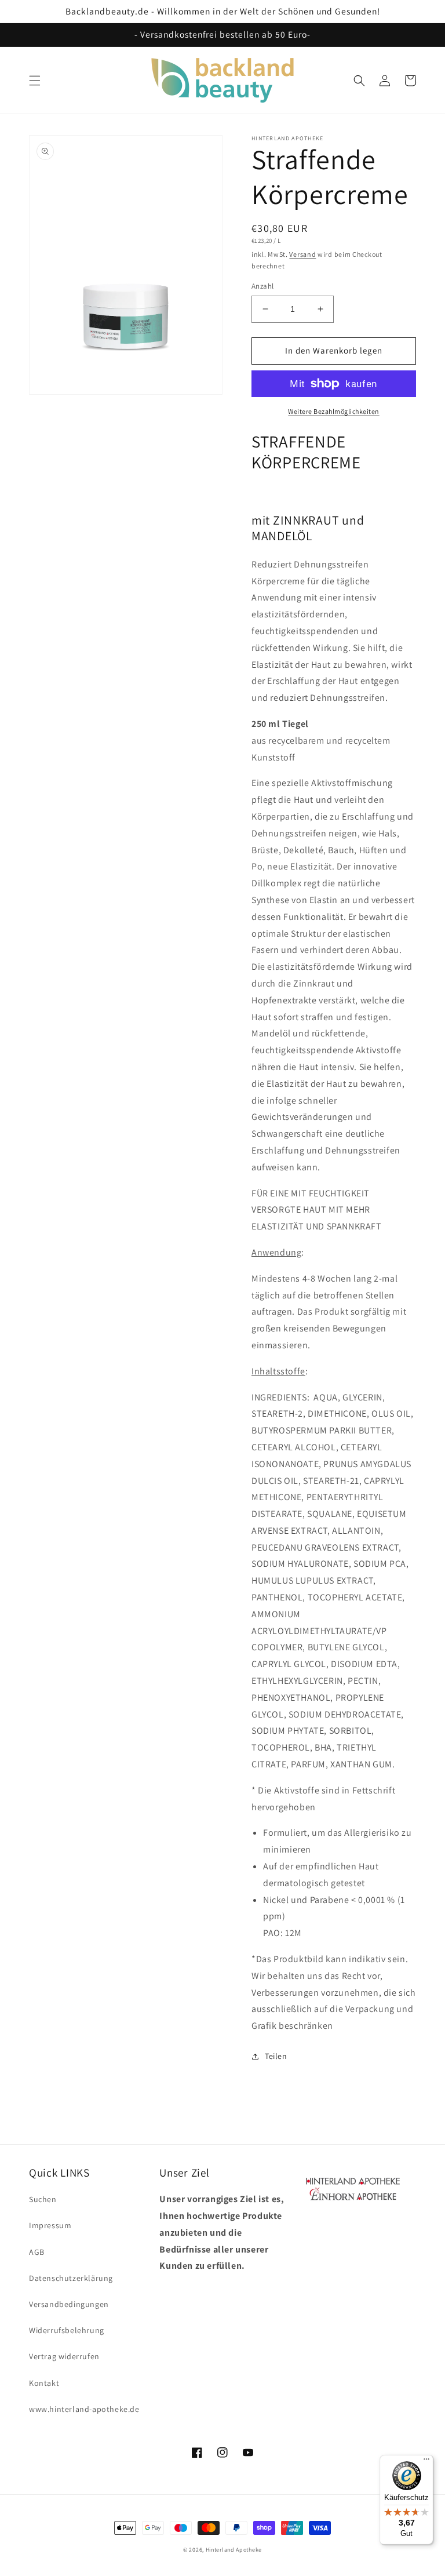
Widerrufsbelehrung (67, 2330)
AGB (37, 2252)
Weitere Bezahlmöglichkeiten (334, 411)
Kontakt (44, 2383)
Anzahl (262, 286)
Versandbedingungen (69, 2304)
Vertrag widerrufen (64, 2356)
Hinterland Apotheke (234, 2550)
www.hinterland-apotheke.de (84, 2409)
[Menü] (426, 2462)
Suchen (43, 2199)
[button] (35, 81)
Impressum (50, 2225)
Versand (302, 254)
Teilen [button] (276, 2056)
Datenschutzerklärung (71, 2278)
